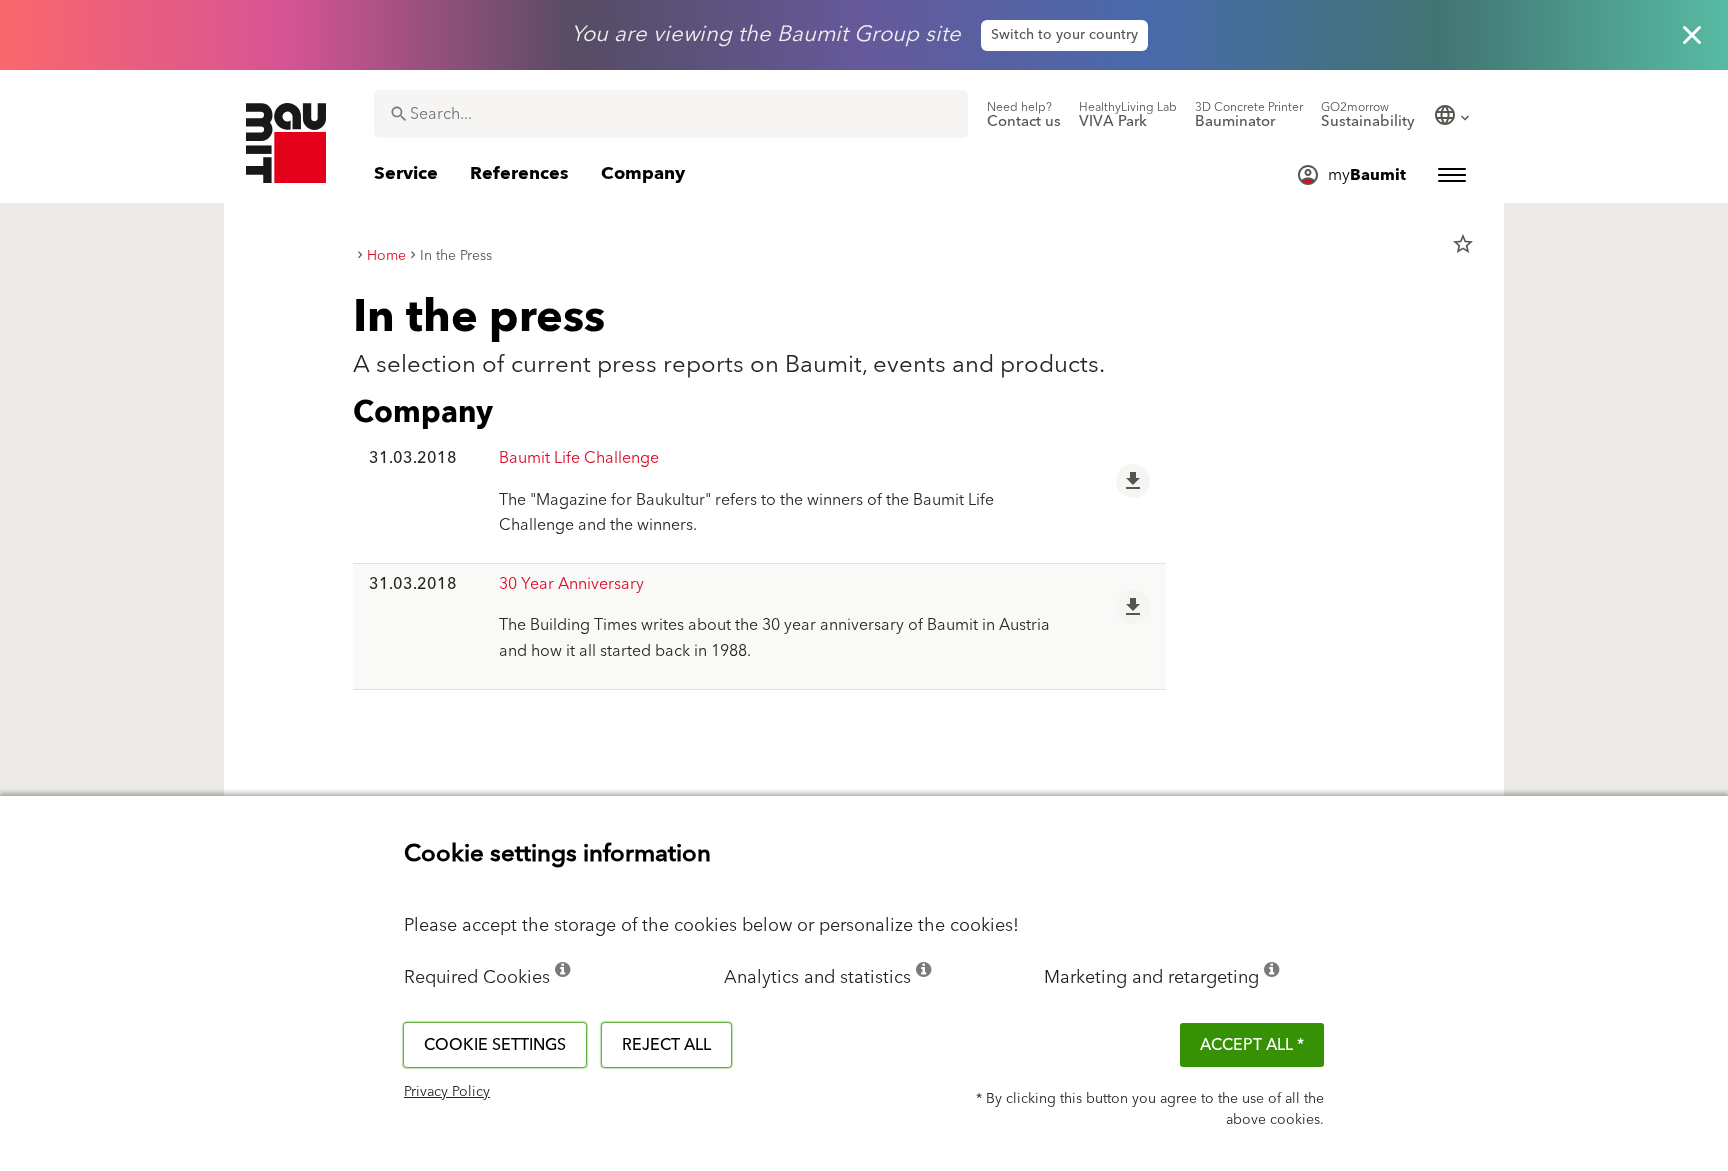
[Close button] (1692, 35)
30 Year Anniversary (571, 584)
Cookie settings (495, 1045)
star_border (1463, 244)
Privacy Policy (447, 1092)
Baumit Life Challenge (579, 458)
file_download (1133, 481)
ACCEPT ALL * (1252, 1045)
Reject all (666, 1045)
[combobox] (671, 114)
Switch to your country (1064, 35)
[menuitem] (1024, 115)
